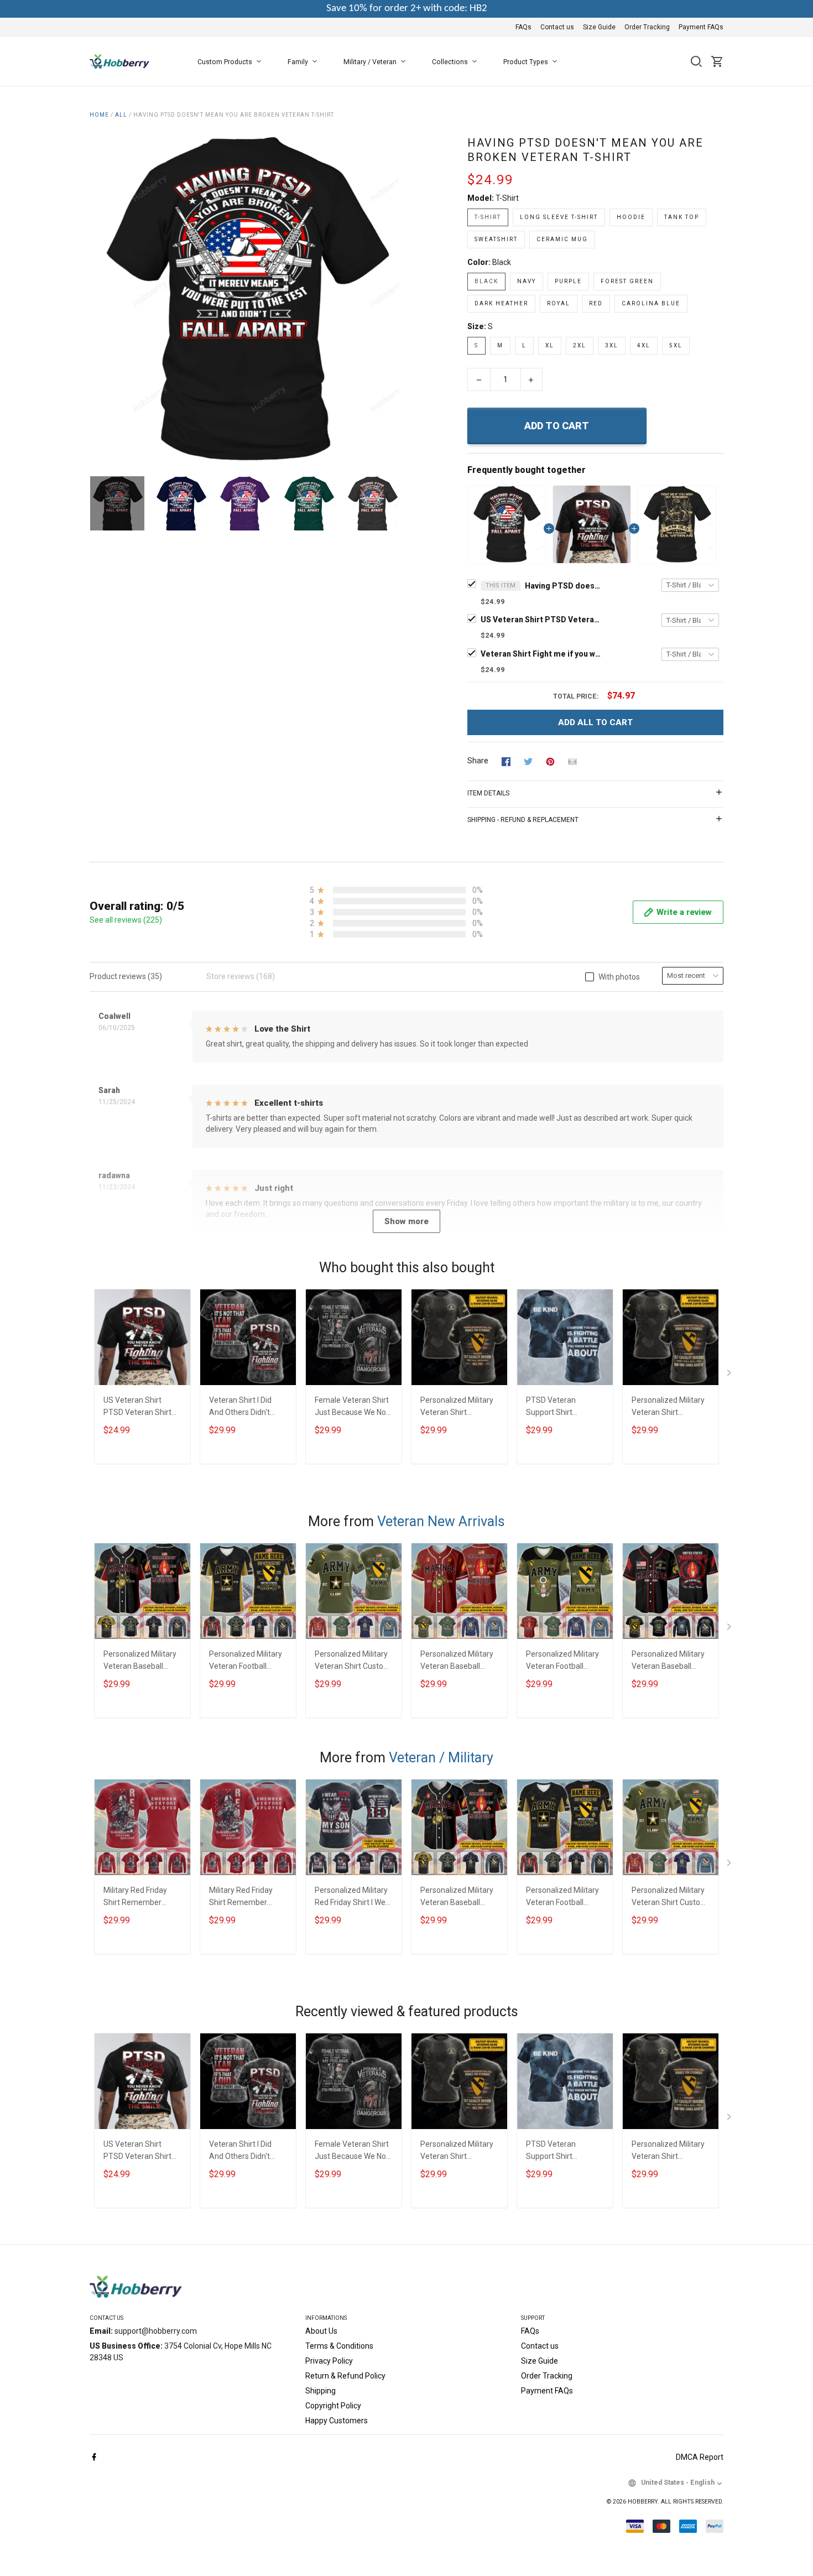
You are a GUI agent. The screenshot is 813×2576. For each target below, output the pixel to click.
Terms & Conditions (339, 2346)
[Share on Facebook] (506, 761)
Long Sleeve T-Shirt (559, 217)
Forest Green (627, 281)
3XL (612, 345)
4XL (644, 345)
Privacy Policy (329, 2361)
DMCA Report (700, 2457)
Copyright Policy (333, 2406)
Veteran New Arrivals (441, 1521)
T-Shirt (507, 198)
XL (550, 345)
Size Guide (599, 27)
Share (478, 761)
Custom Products (225, 62)
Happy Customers (337, 2421)
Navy (527, 281)
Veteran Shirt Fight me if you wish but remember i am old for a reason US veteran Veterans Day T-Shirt (541, 654)
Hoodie (631, 217)
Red (596, 303)
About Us (321, 2331)
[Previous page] (98, 299)
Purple (568, 281)
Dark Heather (501, 303)
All (121, 115)
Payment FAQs (701, 27)
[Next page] (391, 299)
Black (502, 262)
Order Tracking (647, 27)
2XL (580, 345)
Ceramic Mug (562, 239)
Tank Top (682, 217)
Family (298, 62)
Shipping (320, 2391)
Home (99, 115)
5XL (676, 345)
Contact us (557, 27)
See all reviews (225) (126, 920)
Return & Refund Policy (345, 2376)
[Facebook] (94, 2458)
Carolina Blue (651, 303)
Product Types (526, 62)
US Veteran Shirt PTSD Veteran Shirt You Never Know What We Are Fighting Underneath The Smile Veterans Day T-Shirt (541, 620)
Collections (450, 62)
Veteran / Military (441, 1758)
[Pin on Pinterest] (550, 761)
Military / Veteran (370, 62)
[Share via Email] (572, 761)
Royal (559, 303)
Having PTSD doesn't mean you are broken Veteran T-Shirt (564, 586)
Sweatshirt (496, 239)
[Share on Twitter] (528, 761)
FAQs (523, 27)
